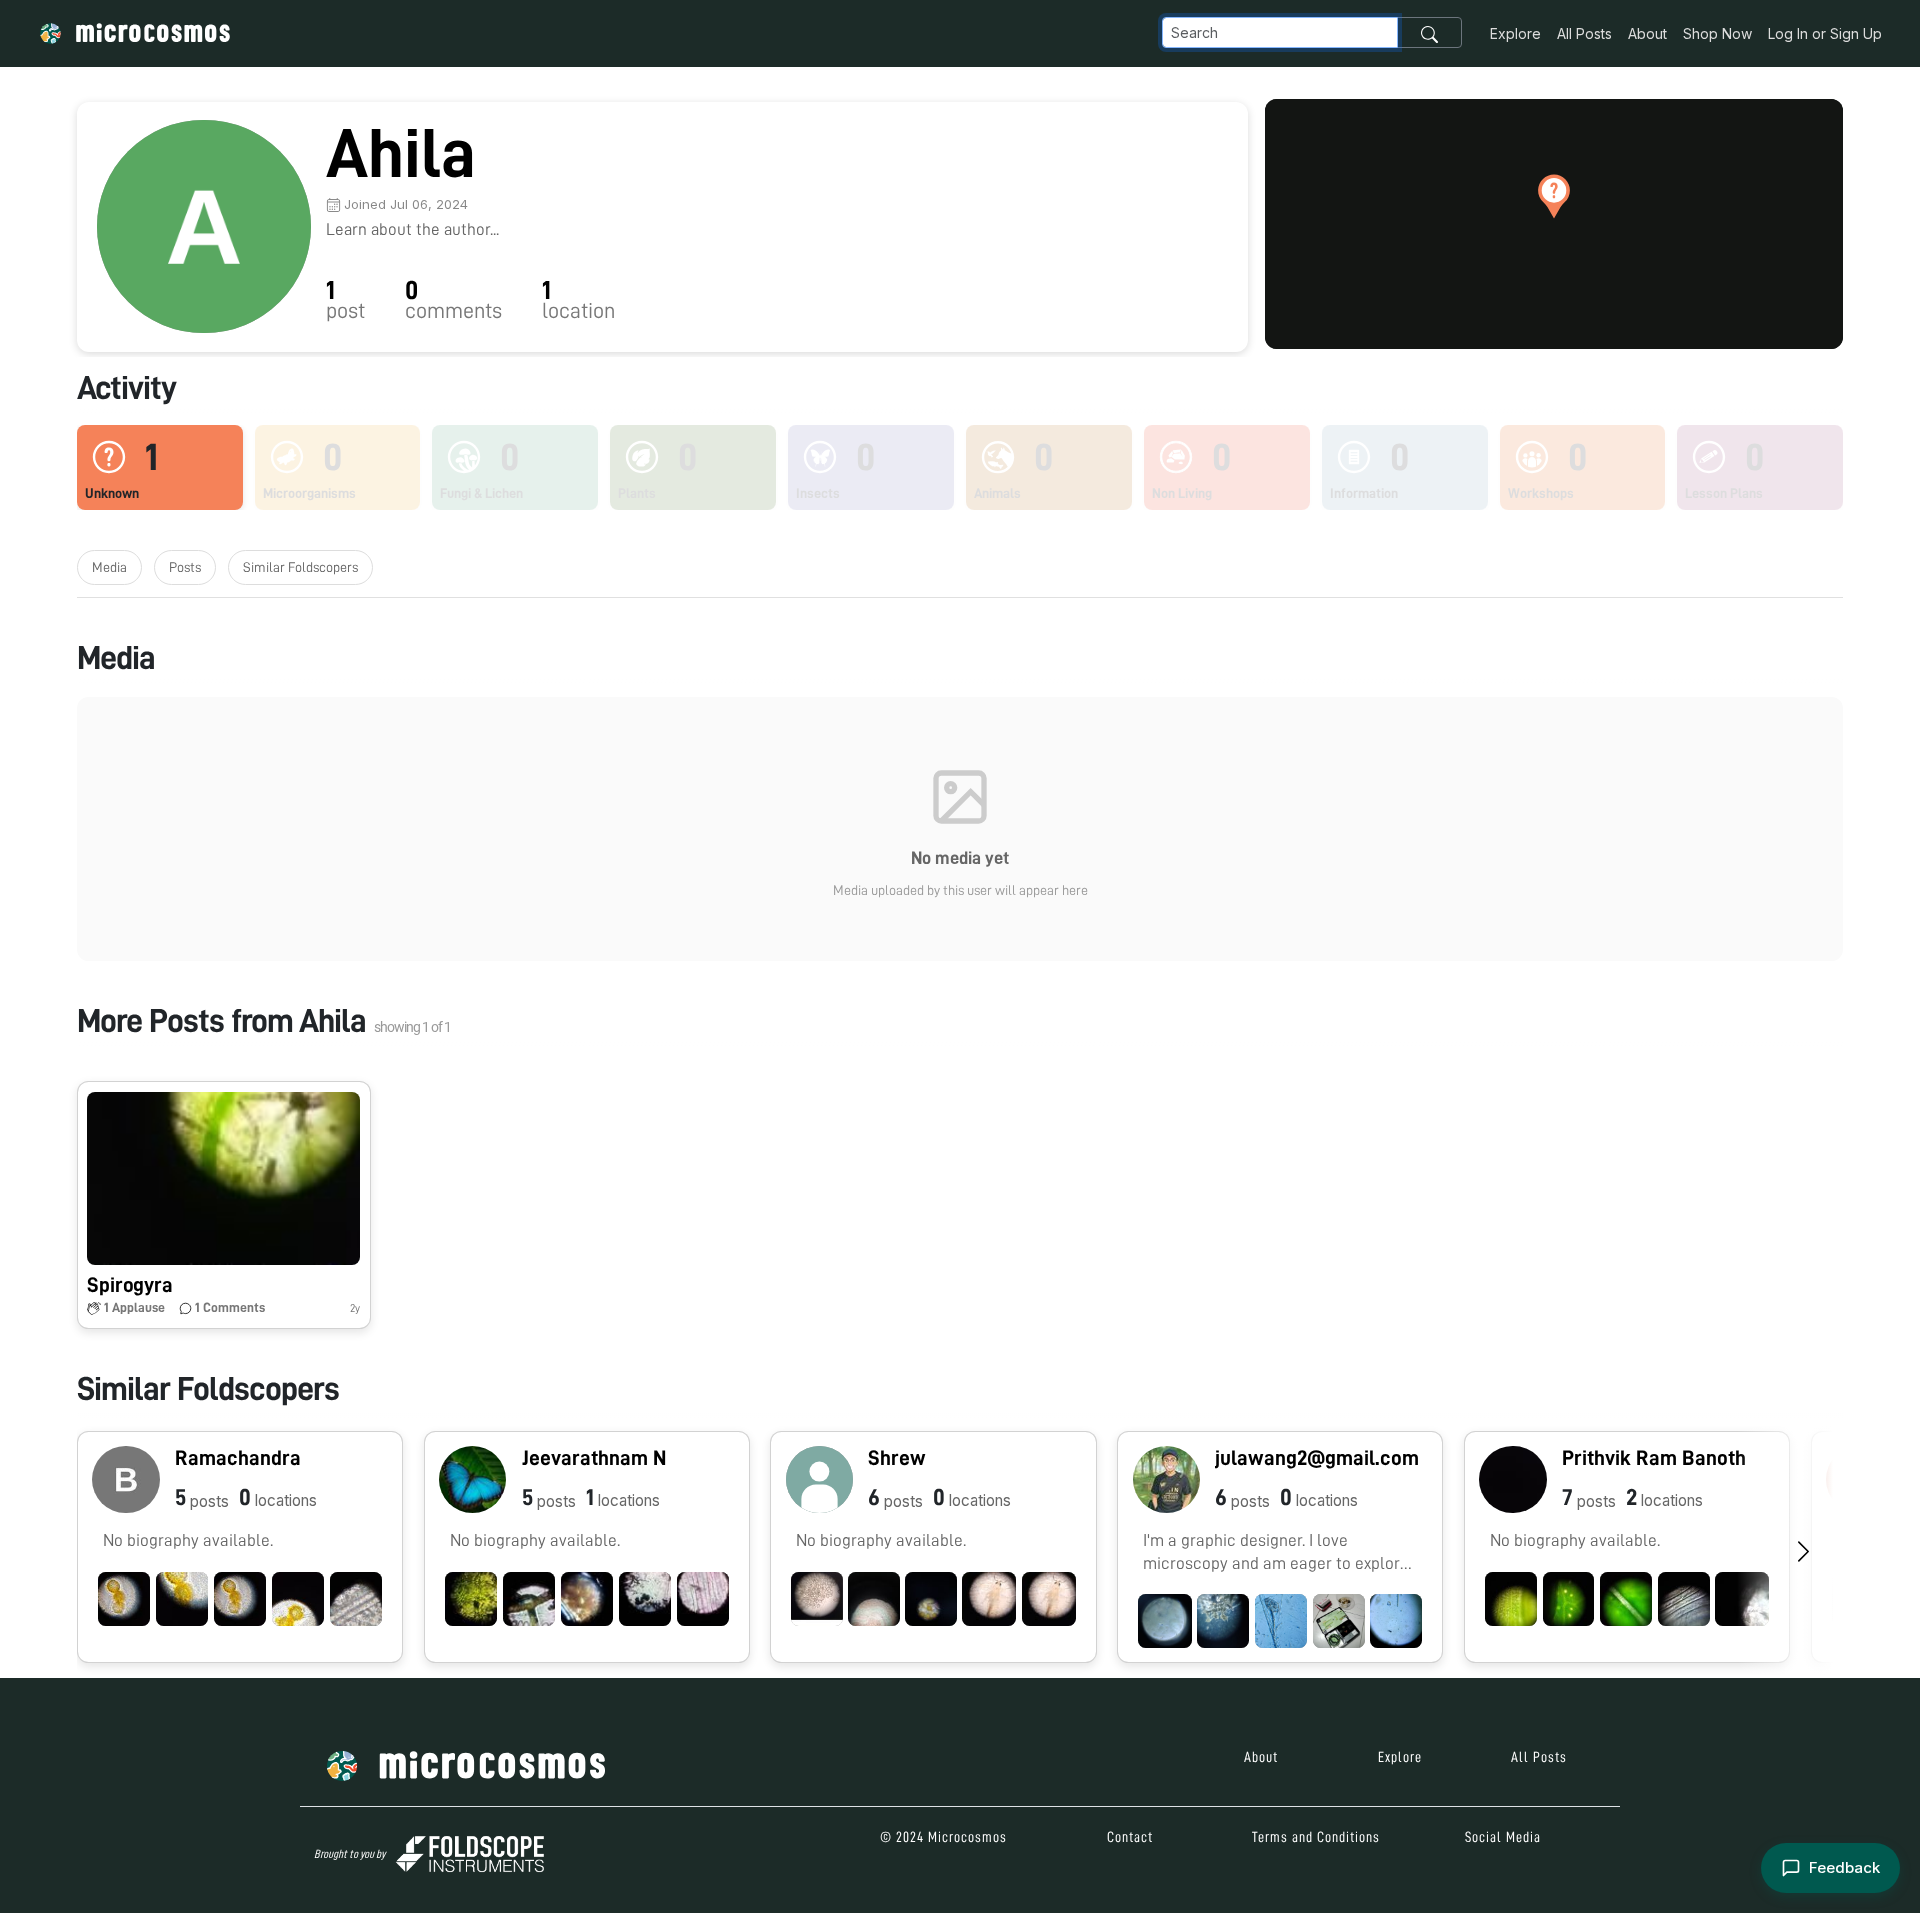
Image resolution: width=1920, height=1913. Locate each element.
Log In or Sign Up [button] (1825, 33)
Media (109, 567)
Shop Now (1717, 33)
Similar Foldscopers (300, 567)
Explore (1515, 33)
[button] (1554, 196)
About (1647, 33)
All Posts (1584, 33)
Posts (185, 567)
